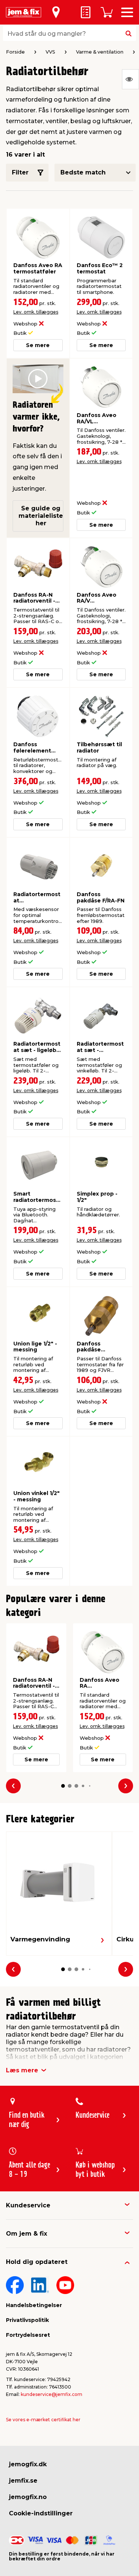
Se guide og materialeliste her (41, 516)
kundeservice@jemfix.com (52, 2394)
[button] (63, 1786)
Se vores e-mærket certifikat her (43, 2420)
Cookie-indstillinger (41, 2513)
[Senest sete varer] (130, 79)
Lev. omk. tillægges (36, 312)
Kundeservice (28, 2205)
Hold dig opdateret (37, 2262)
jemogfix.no (28, 2497)
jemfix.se (23, 2481)
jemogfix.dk (28, 2464)
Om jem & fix (27, 2234)
